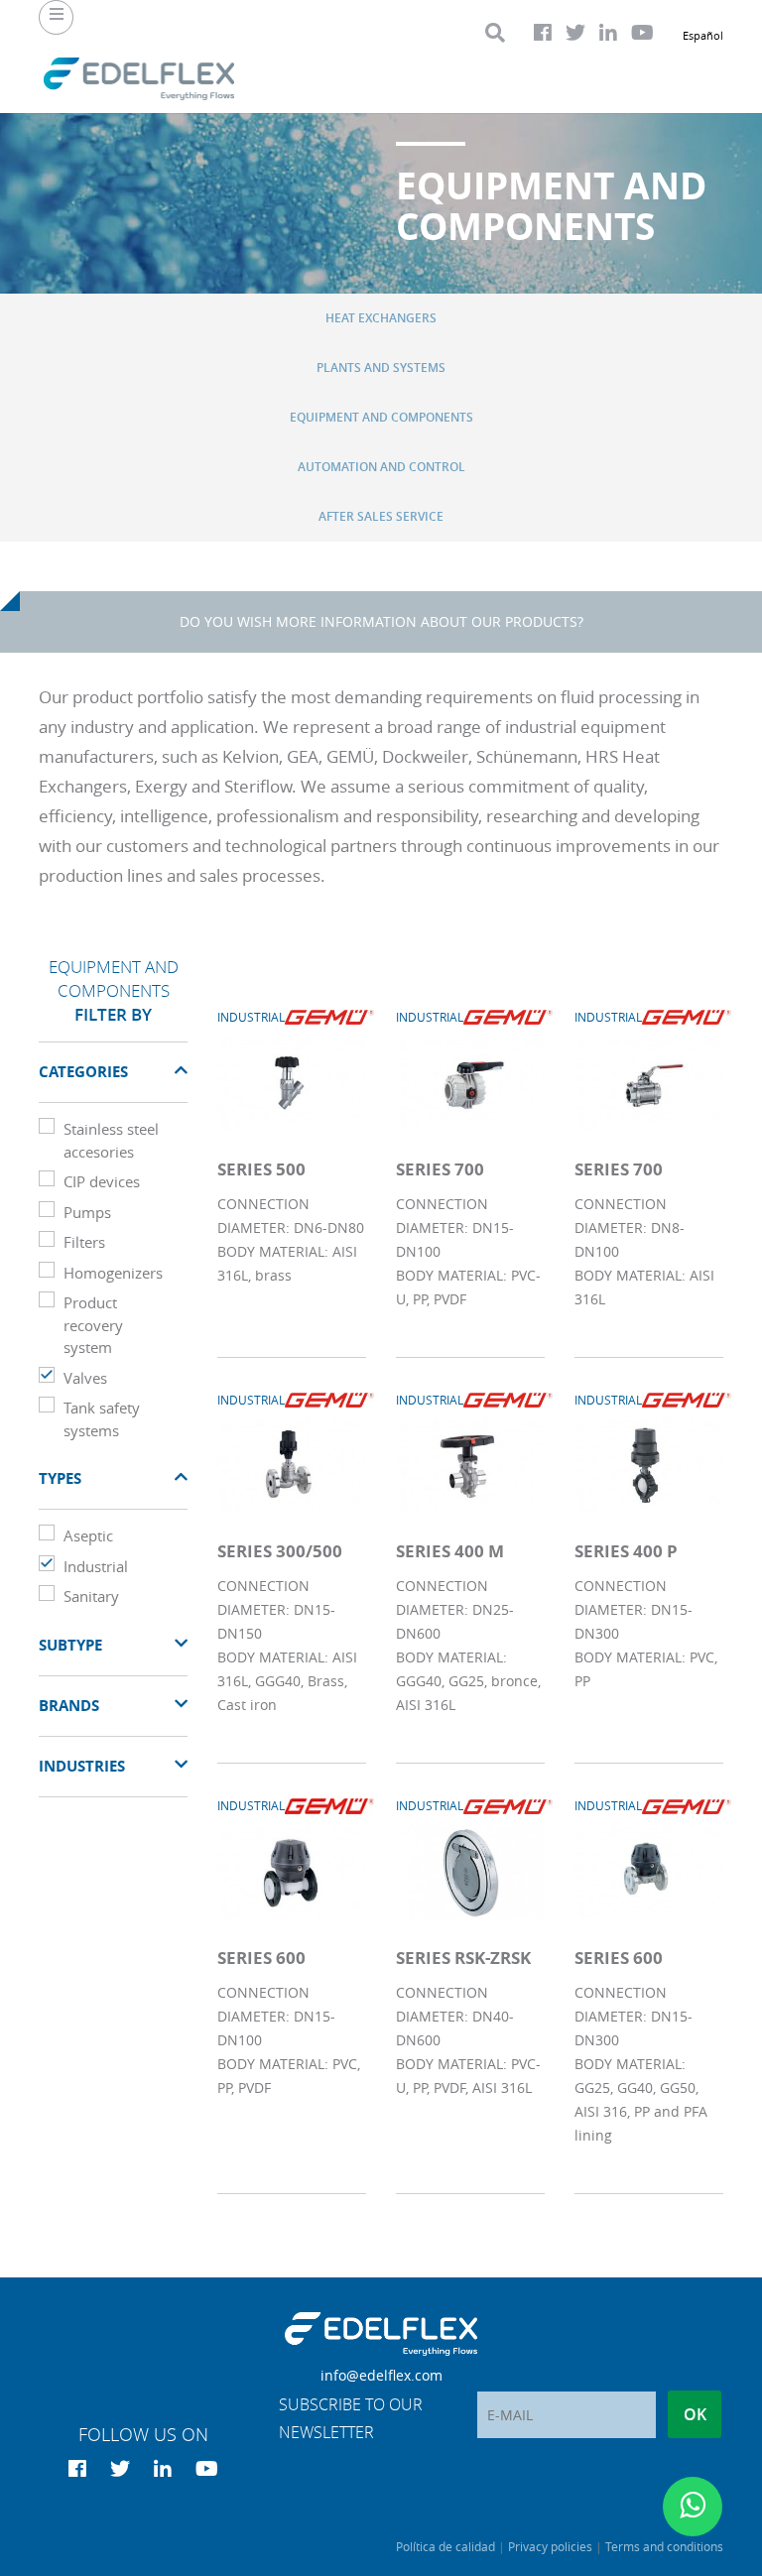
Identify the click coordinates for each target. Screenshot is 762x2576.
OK (695, 2414)
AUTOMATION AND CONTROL (381, 467)
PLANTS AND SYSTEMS (381, 368)
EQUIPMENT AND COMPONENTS (381, 417)
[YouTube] (642, 33)
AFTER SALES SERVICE (381, 516)
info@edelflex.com (381, 2375)
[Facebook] (543, 33)
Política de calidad (445, 2546)
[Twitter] (575, 33)
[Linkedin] (608, 33)
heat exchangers (381, 318)
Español (703, 35)
